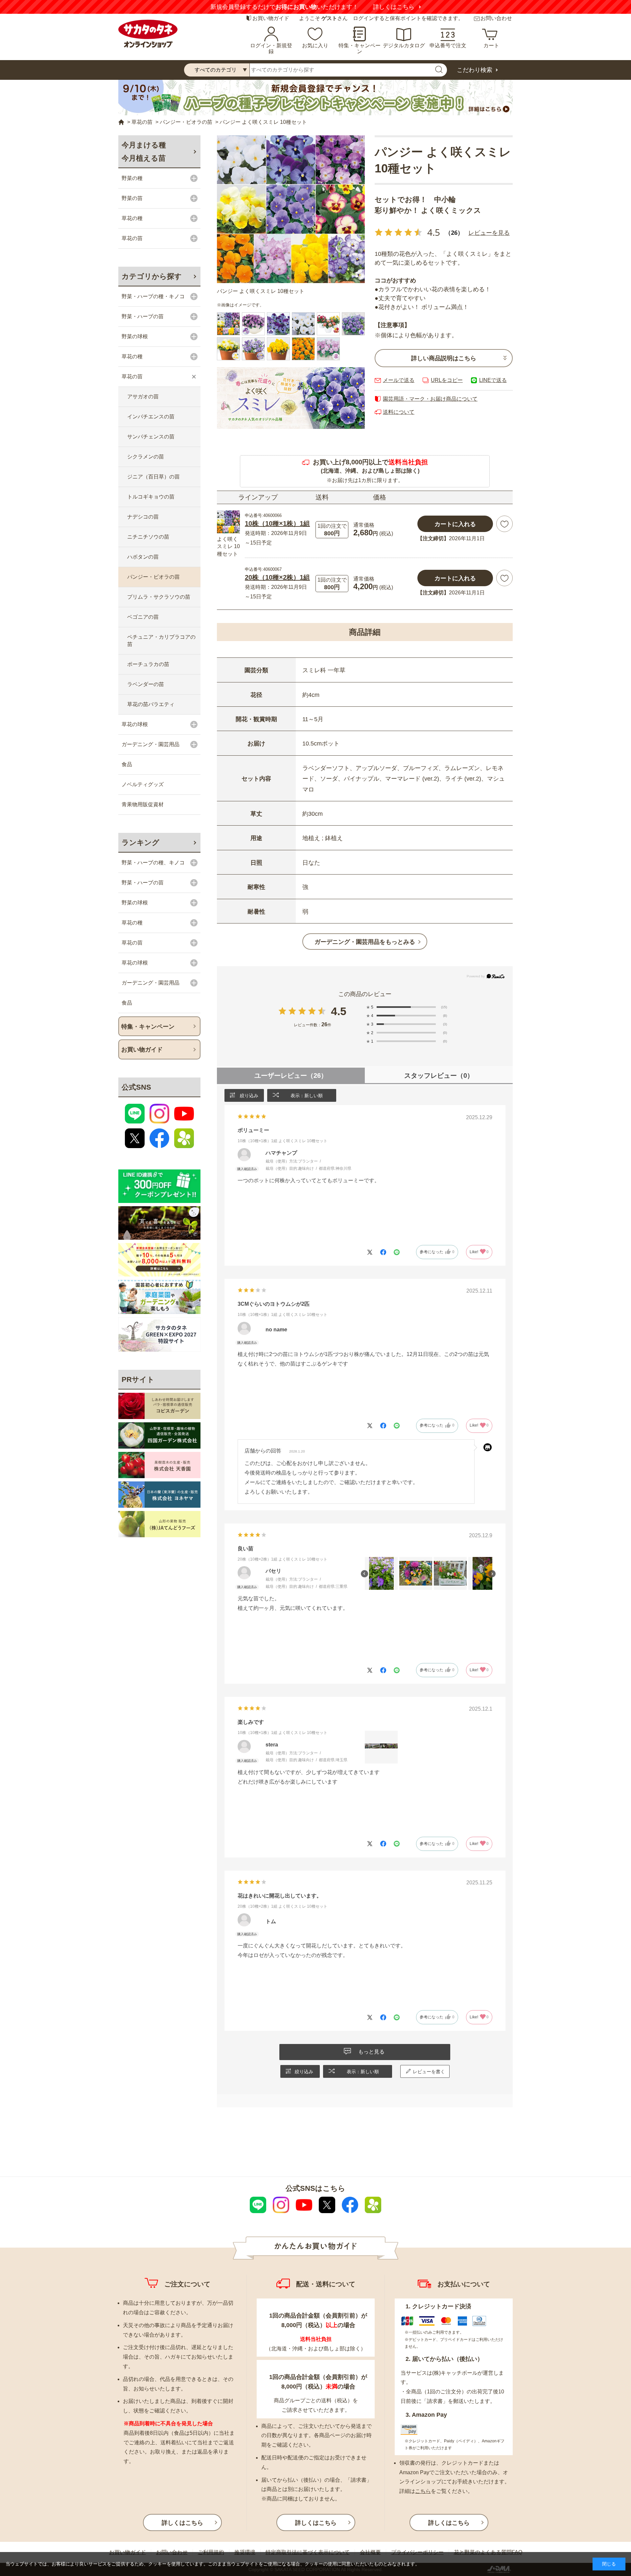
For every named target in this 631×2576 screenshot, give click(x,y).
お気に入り (315, 45)
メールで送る (399, 380)
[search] (439, 70)
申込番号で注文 (448, 45)
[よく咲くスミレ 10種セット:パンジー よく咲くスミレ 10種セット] (291, 209)
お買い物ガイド (271, 18)
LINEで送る (493, 380)
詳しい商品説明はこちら (444, 358)
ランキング (140, 843)
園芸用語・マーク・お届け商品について (430, 399)
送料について (399, 412)
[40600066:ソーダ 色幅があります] (253, 349)
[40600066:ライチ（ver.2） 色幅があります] (328, 349)
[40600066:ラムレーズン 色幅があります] (278, 324)
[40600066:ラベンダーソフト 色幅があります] (253, 324)
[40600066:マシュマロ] (303, 324)
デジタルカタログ (404, 45)
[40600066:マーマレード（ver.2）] (303, 349)
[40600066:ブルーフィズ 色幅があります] (353, 324)
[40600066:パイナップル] (278, 349)
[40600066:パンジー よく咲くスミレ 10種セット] (228, 324)
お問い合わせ (496, 18)
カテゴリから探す (152, 276)
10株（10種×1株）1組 (277, 523)
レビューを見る (489, 233)
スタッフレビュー (439, 1076)
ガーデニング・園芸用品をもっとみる (365, 942)
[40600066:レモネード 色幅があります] (228, 349)
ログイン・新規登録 (271, 48)
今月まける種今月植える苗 (144, 152)
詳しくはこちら (394, 7)
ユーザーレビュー (291, 1076)
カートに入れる (455, 524)
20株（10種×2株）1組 (277, 577)
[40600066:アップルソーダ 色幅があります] (328, 324)
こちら (423, 2491)
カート (491, 45)
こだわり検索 (475, 70)
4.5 (339, 1011)
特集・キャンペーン (360, 48)
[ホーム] (121, 122)
